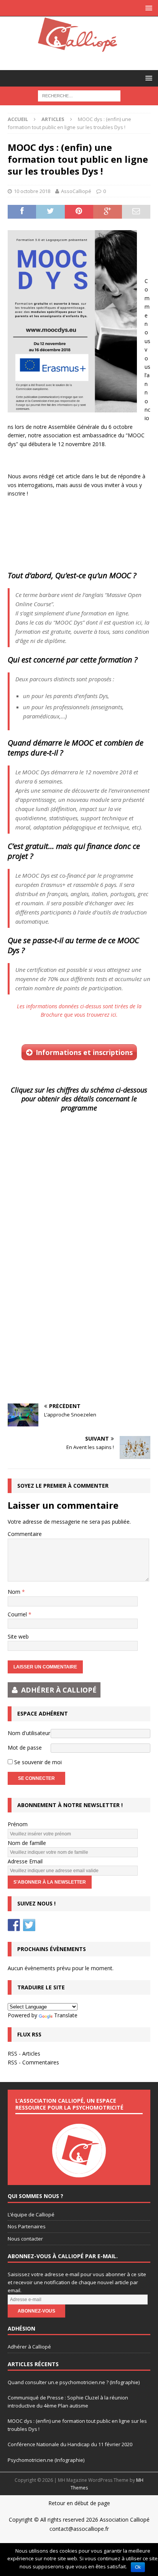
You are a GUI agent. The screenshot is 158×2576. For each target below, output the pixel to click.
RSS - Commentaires (33, 2062)
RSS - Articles (24, 2053)
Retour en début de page (79, 2503)
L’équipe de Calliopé (31, 2215)
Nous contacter (25, 2239)
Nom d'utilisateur (29, 1733)
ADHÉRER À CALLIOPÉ (59, 1690)
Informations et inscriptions (84, 1052)
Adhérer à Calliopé (29, 2347)
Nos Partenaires (27, 2226)
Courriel (18, 1614)
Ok (138, 2567)
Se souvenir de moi (37, 1762)
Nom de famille (27, 1843)
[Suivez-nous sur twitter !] (29, 1925)
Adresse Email (25, 1861)
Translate (66, 2015)
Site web (18, 1636)
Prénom (18, 1824)
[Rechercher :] (79, 96)
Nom (15, 1592)
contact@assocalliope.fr (79, 2529)
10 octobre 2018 (32, 191)
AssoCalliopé (76, 191)
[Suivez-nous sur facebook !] (14, 1925)
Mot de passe (25, 1748)
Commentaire (25, 1534)
